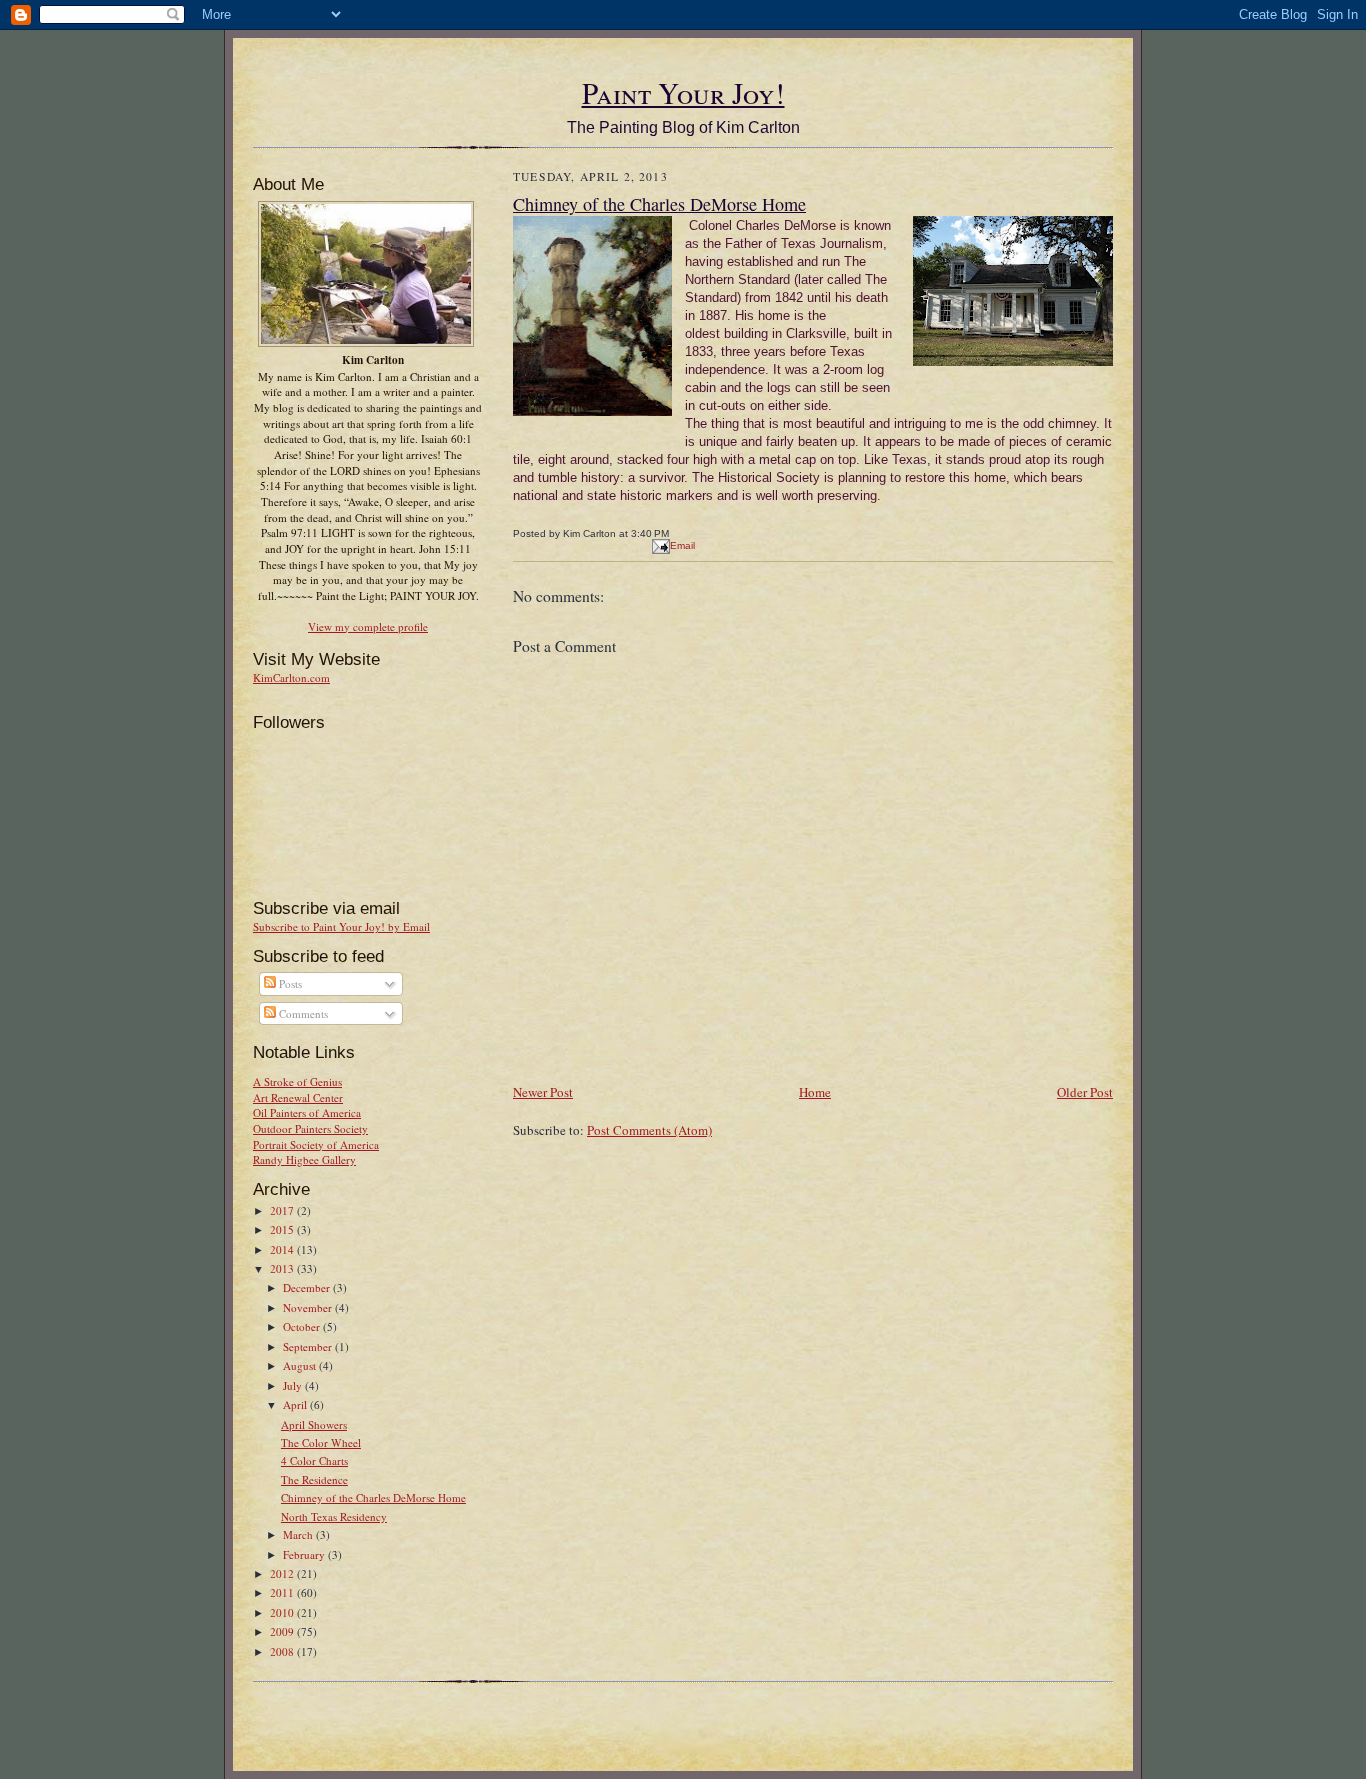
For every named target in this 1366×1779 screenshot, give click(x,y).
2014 (283, 1249)
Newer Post (543, 1092)
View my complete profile (368, 626)
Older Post (1085, 1092)
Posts (289, 983)
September (309, 1346)
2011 (283, 1592)
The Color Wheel (321, 1442)
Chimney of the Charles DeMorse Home (373, 1497)
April (296, 1404)
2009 (283, 1631)
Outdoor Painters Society (310, 1128)
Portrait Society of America (316, 1144)
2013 (283, 1268)
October (303, 1326)
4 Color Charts (314, 1460)
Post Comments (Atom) (649, 1130)
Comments (302, 1013)
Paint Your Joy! (683, 92)
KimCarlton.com (291, 677)
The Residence (314, 1479)
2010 (283, 1612)
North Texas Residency (334, 1516)
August (301, 1365)
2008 (283, 1651)
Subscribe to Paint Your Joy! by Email (341, 926)
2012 (283, 1573)
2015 (283, 1229)
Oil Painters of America (307, 1112)
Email (682, 545)
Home (815, 1092)
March (299, 1534)
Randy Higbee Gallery (304, 1159)
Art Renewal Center (298, 1097)
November (309, 1307)
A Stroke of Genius (297, 1081)
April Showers (314, 1424)
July (294, 1385)
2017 (283, 1210)
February (305, 1554)
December (308, 1287)
